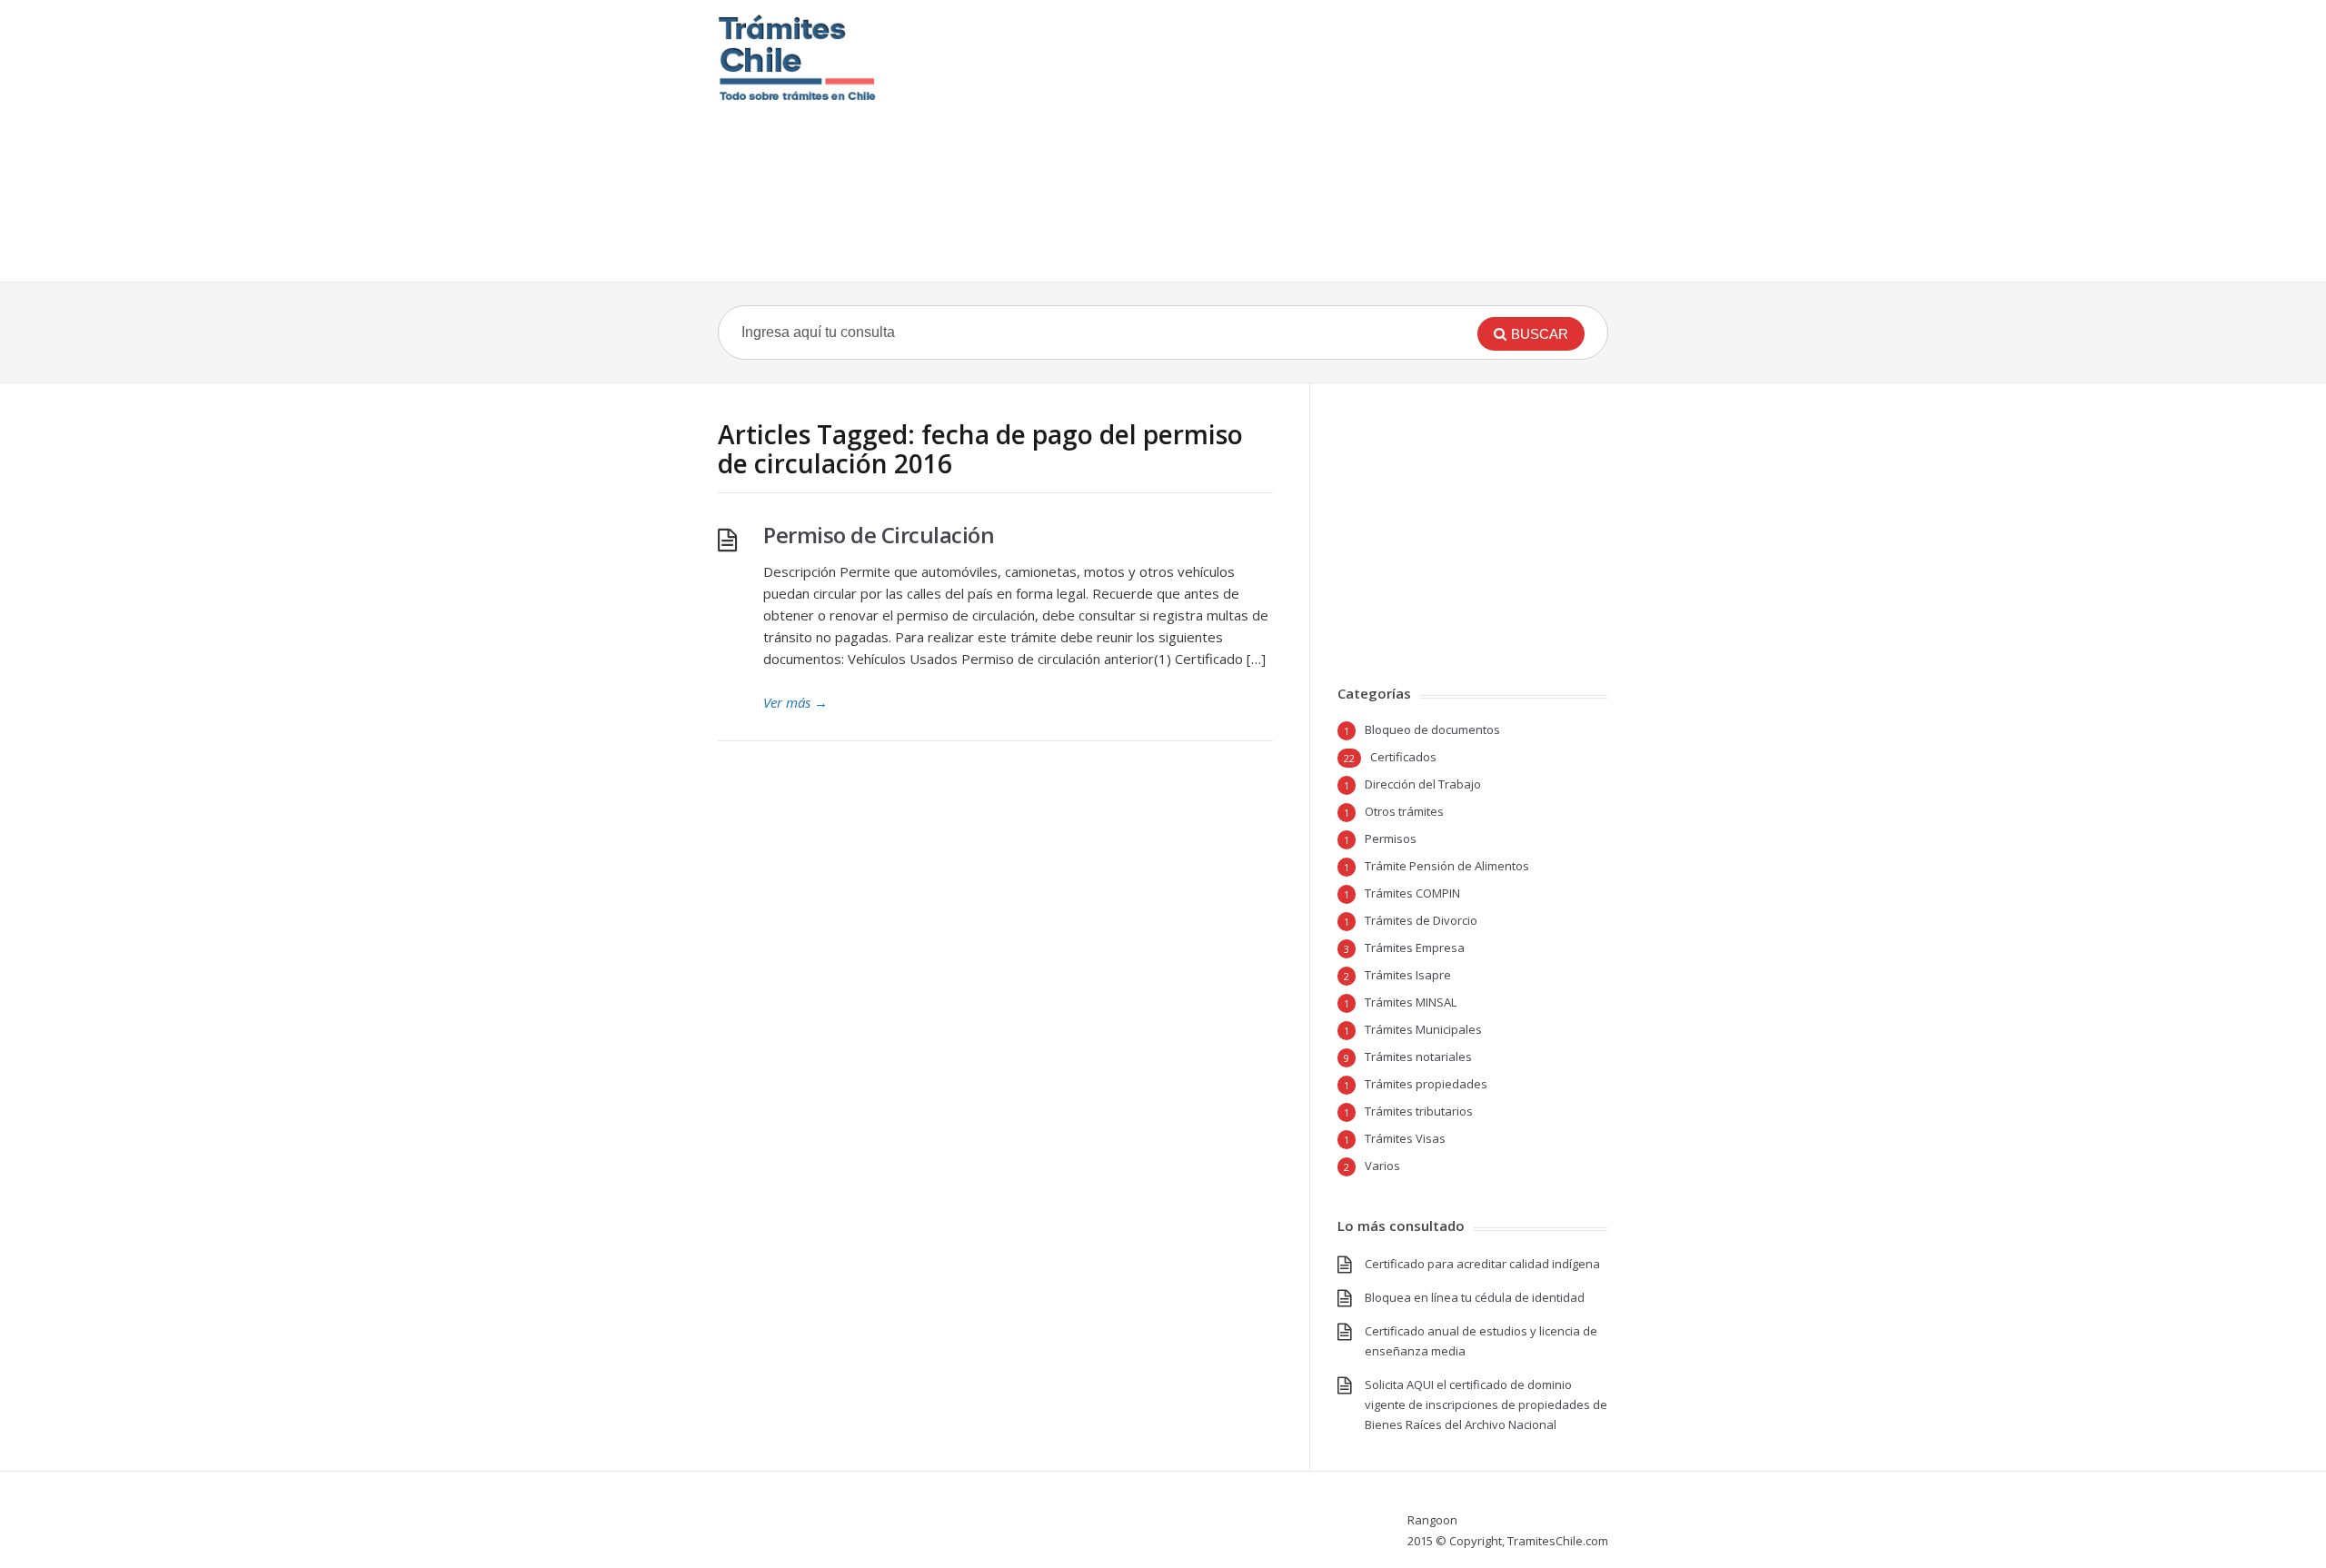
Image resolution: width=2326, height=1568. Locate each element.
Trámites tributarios (1419, 1111)
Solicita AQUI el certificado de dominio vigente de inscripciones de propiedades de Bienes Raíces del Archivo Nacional (1486, 1404)
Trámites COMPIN (1412, 893)
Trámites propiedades (1426, 1084)
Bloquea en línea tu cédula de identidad (1475, 1297)
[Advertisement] (1274, 141)
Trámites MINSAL (1411, 1002)
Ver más (795, 702)
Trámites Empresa (1415, 948)
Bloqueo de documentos (1432, 729)
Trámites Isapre (1408, 975)
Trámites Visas (1405, 1138)
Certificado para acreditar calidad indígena (1482, 1264)
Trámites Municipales (1423, 1029)
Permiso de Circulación (879, 535)
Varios (1382, 1166)
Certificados (1403, 757)
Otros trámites (1404, 811)
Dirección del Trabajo (1423, 784)
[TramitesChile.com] (797, 58)
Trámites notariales (1418, 1057)
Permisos (1391, 839)
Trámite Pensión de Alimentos (1447, 866)
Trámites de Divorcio (1421, 920)
